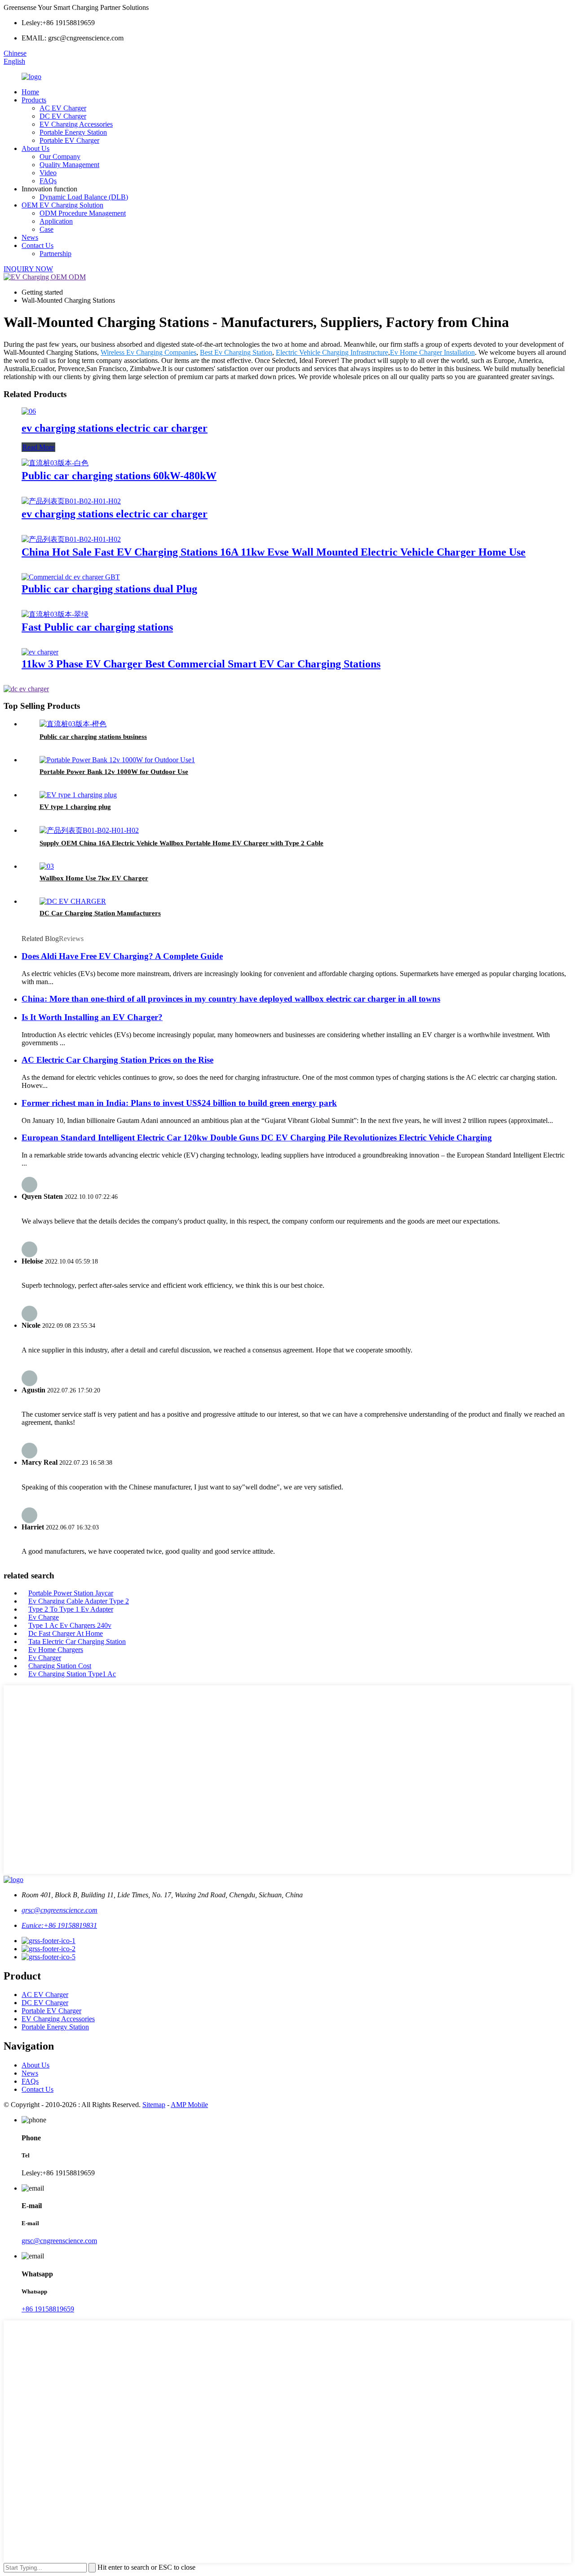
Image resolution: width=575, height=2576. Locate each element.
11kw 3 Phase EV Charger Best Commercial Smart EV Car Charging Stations (201, 664)
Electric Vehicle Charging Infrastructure (332, 352)
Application (56, 221)
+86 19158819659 (48, 2309)
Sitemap (154, 2105)
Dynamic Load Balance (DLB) (84, 197)
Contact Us (38, 245)
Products (34, 100)
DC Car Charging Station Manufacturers (100, 913)
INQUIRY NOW (28, 269)
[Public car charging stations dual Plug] (71, 577)
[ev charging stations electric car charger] (29, 411)
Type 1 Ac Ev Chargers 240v (70, 1625)
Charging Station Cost (60, 1666)
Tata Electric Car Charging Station (77, 1641)
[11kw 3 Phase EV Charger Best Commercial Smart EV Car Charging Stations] (40, 652)
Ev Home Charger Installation (432, 352)
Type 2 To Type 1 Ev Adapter (71, 1609)
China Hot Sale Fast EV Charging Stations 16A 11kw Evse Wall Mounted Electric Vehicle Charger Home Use (274, 552)
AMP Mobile (189, 2105)
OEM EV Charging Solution (62, 205)
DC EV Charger (63, 116)
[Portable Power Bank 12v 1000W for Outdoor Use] (117, 760)
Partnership (55, 254)
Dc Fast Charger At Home (66, 1633)
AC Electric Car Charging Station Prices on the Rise (117, 1060)
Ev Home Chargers (56, 1650)
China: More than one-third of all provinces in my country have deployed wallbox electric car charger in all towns (231, 999)
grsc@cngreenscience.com (60, 1910)
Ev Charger (45, 1658)
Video (48, 173)
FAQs (48, 181)
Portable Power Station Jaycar (71, 1593)
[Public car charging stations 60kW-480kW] (55, 463)
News (30, 237)
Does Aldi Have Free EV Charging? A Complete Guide (122, 956)
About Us (35, 148)
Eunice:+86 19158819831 (59, 1925)
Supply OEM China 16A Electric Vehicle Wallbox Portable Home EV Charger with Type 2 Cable (181, 843)
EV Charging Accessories (76, 124)
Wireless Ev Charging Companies (148, 352)
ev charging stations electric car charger (115, 428)
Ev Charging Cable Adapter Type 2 (79, 1601)
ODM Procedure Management (83, 213)
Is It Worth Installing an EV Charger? (92, 1017)
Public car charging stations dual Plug (109, 589)
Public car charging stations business (93, 737)
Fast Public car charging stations (97, 627)
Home (30, 92)
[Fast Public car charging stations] (55, 614)
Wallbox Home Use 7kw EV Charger (94, 878)
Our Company (60, 157)
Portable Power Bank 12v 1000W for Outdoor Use (114, 772)
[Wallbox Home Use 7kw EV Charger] (47, 866)
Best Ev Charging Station (236, 352)
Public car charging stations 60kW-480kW (119, 476)
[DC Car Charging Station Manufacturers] (73, 901)
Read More (38, 447)
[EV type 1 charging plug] (78, 795)
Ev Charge (44, 1617)
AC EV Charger (63, 108)
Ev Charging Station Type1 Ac (72, 1674)
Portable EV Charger (69, 140)
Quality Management (69, 165)
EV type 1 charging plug (75, 807)
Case (46, 229)
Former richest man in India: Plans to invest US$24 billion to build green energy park (179, 1103)
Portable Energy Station (73, 132)
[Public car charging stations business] (73, 724)
